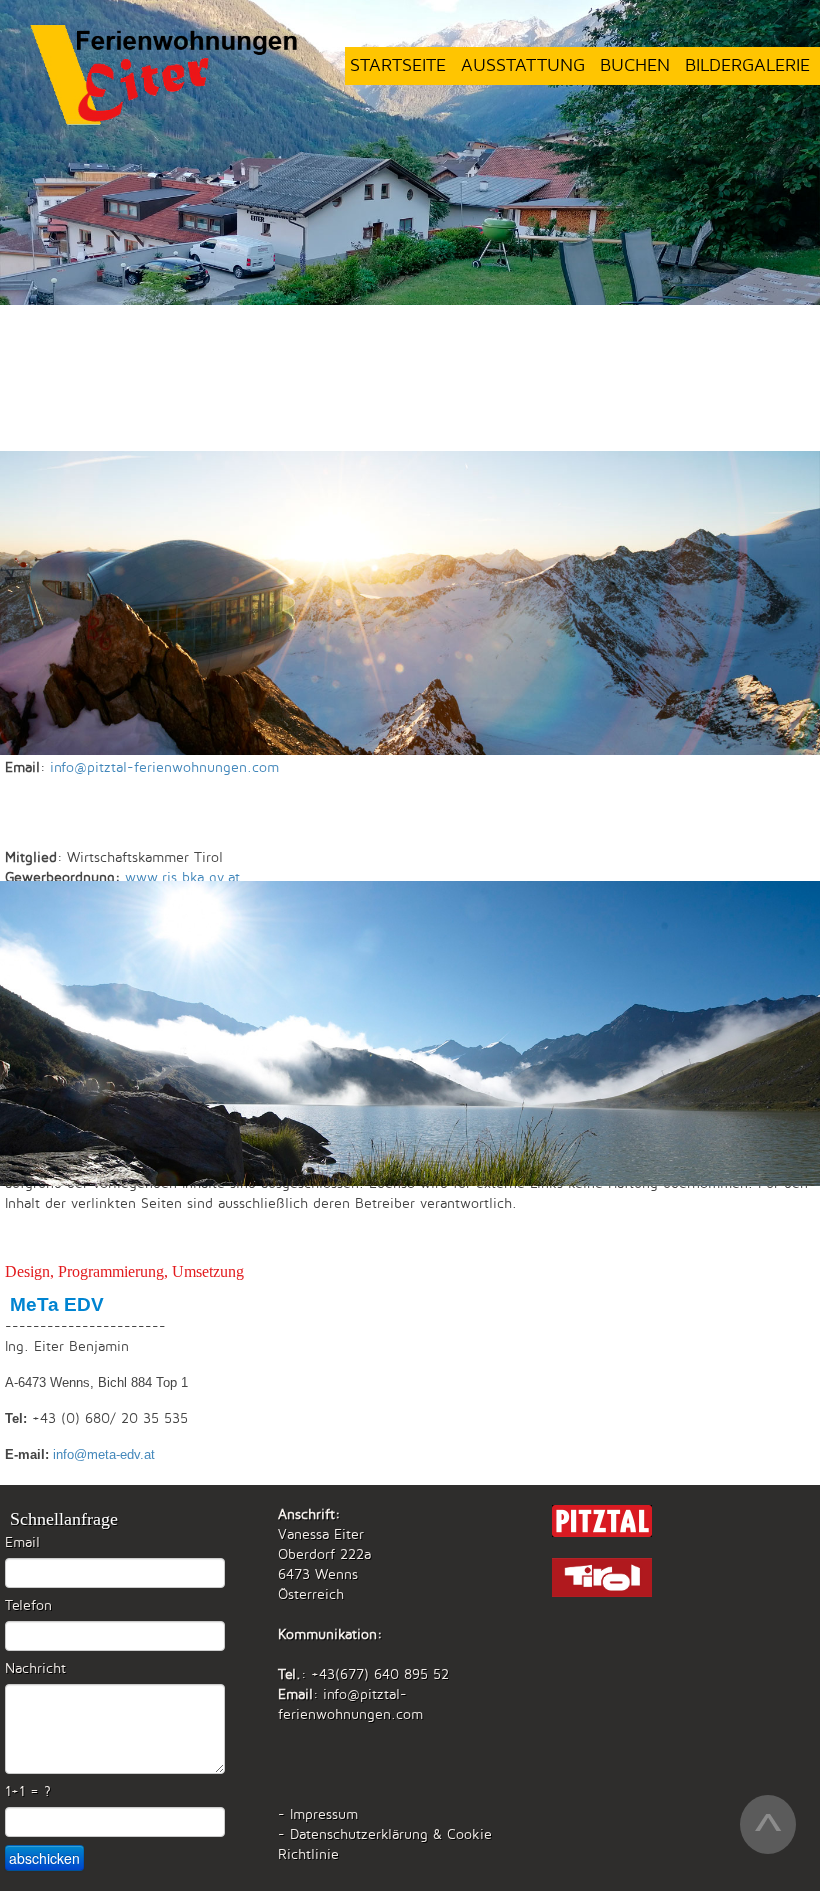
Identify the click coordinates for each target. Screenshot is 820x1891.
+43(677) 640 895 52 (380, 1674)
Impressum (324, 1814)
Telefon (28, 1605)
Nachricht (35, 1668)
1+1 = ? (28, 1791)
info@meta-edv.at (104, 1454)
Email (22, 1542)
